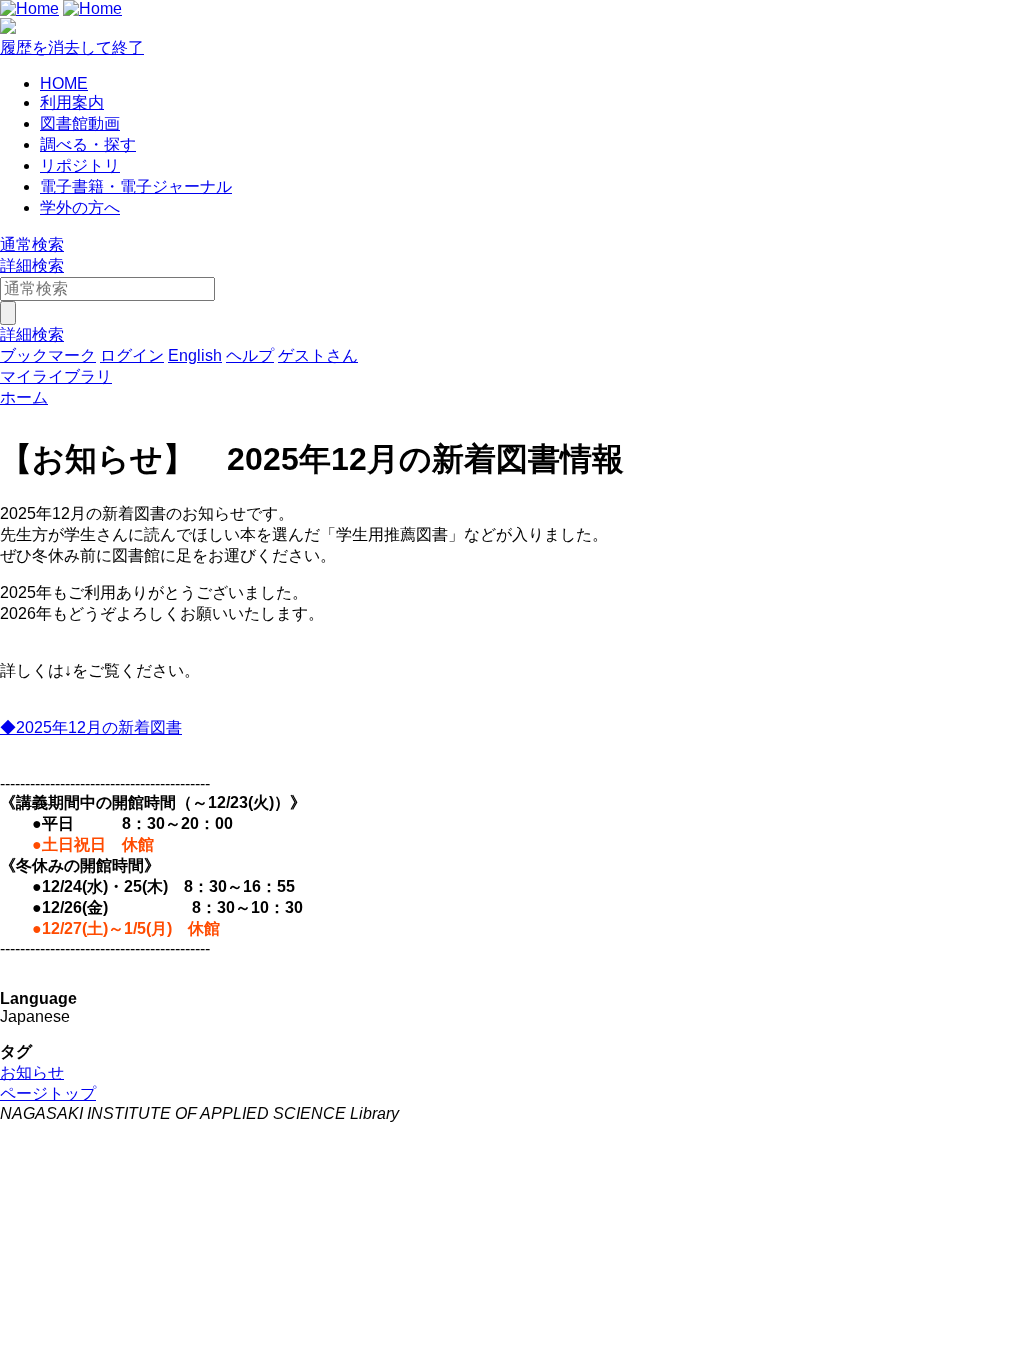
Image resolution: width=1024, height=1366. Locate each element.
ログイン (132, 355)
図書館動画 (80, 123)
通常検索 (32, 244)
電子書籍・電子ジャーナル (136, 186)
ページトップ (48, 1093)
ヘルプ (250, 355)
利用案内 (72, 102)
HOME (64, 83)
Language (38, 998)
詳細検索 (32, 265)
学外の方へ (80, 207)
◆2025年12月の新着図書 (91, 727)
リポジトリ (80, 165)
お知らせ (32, 1072)
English (195, 355)
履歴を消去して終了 (72, 47)
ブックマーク (48, 355)
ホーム (24, 397)
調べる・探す (88, 144)
